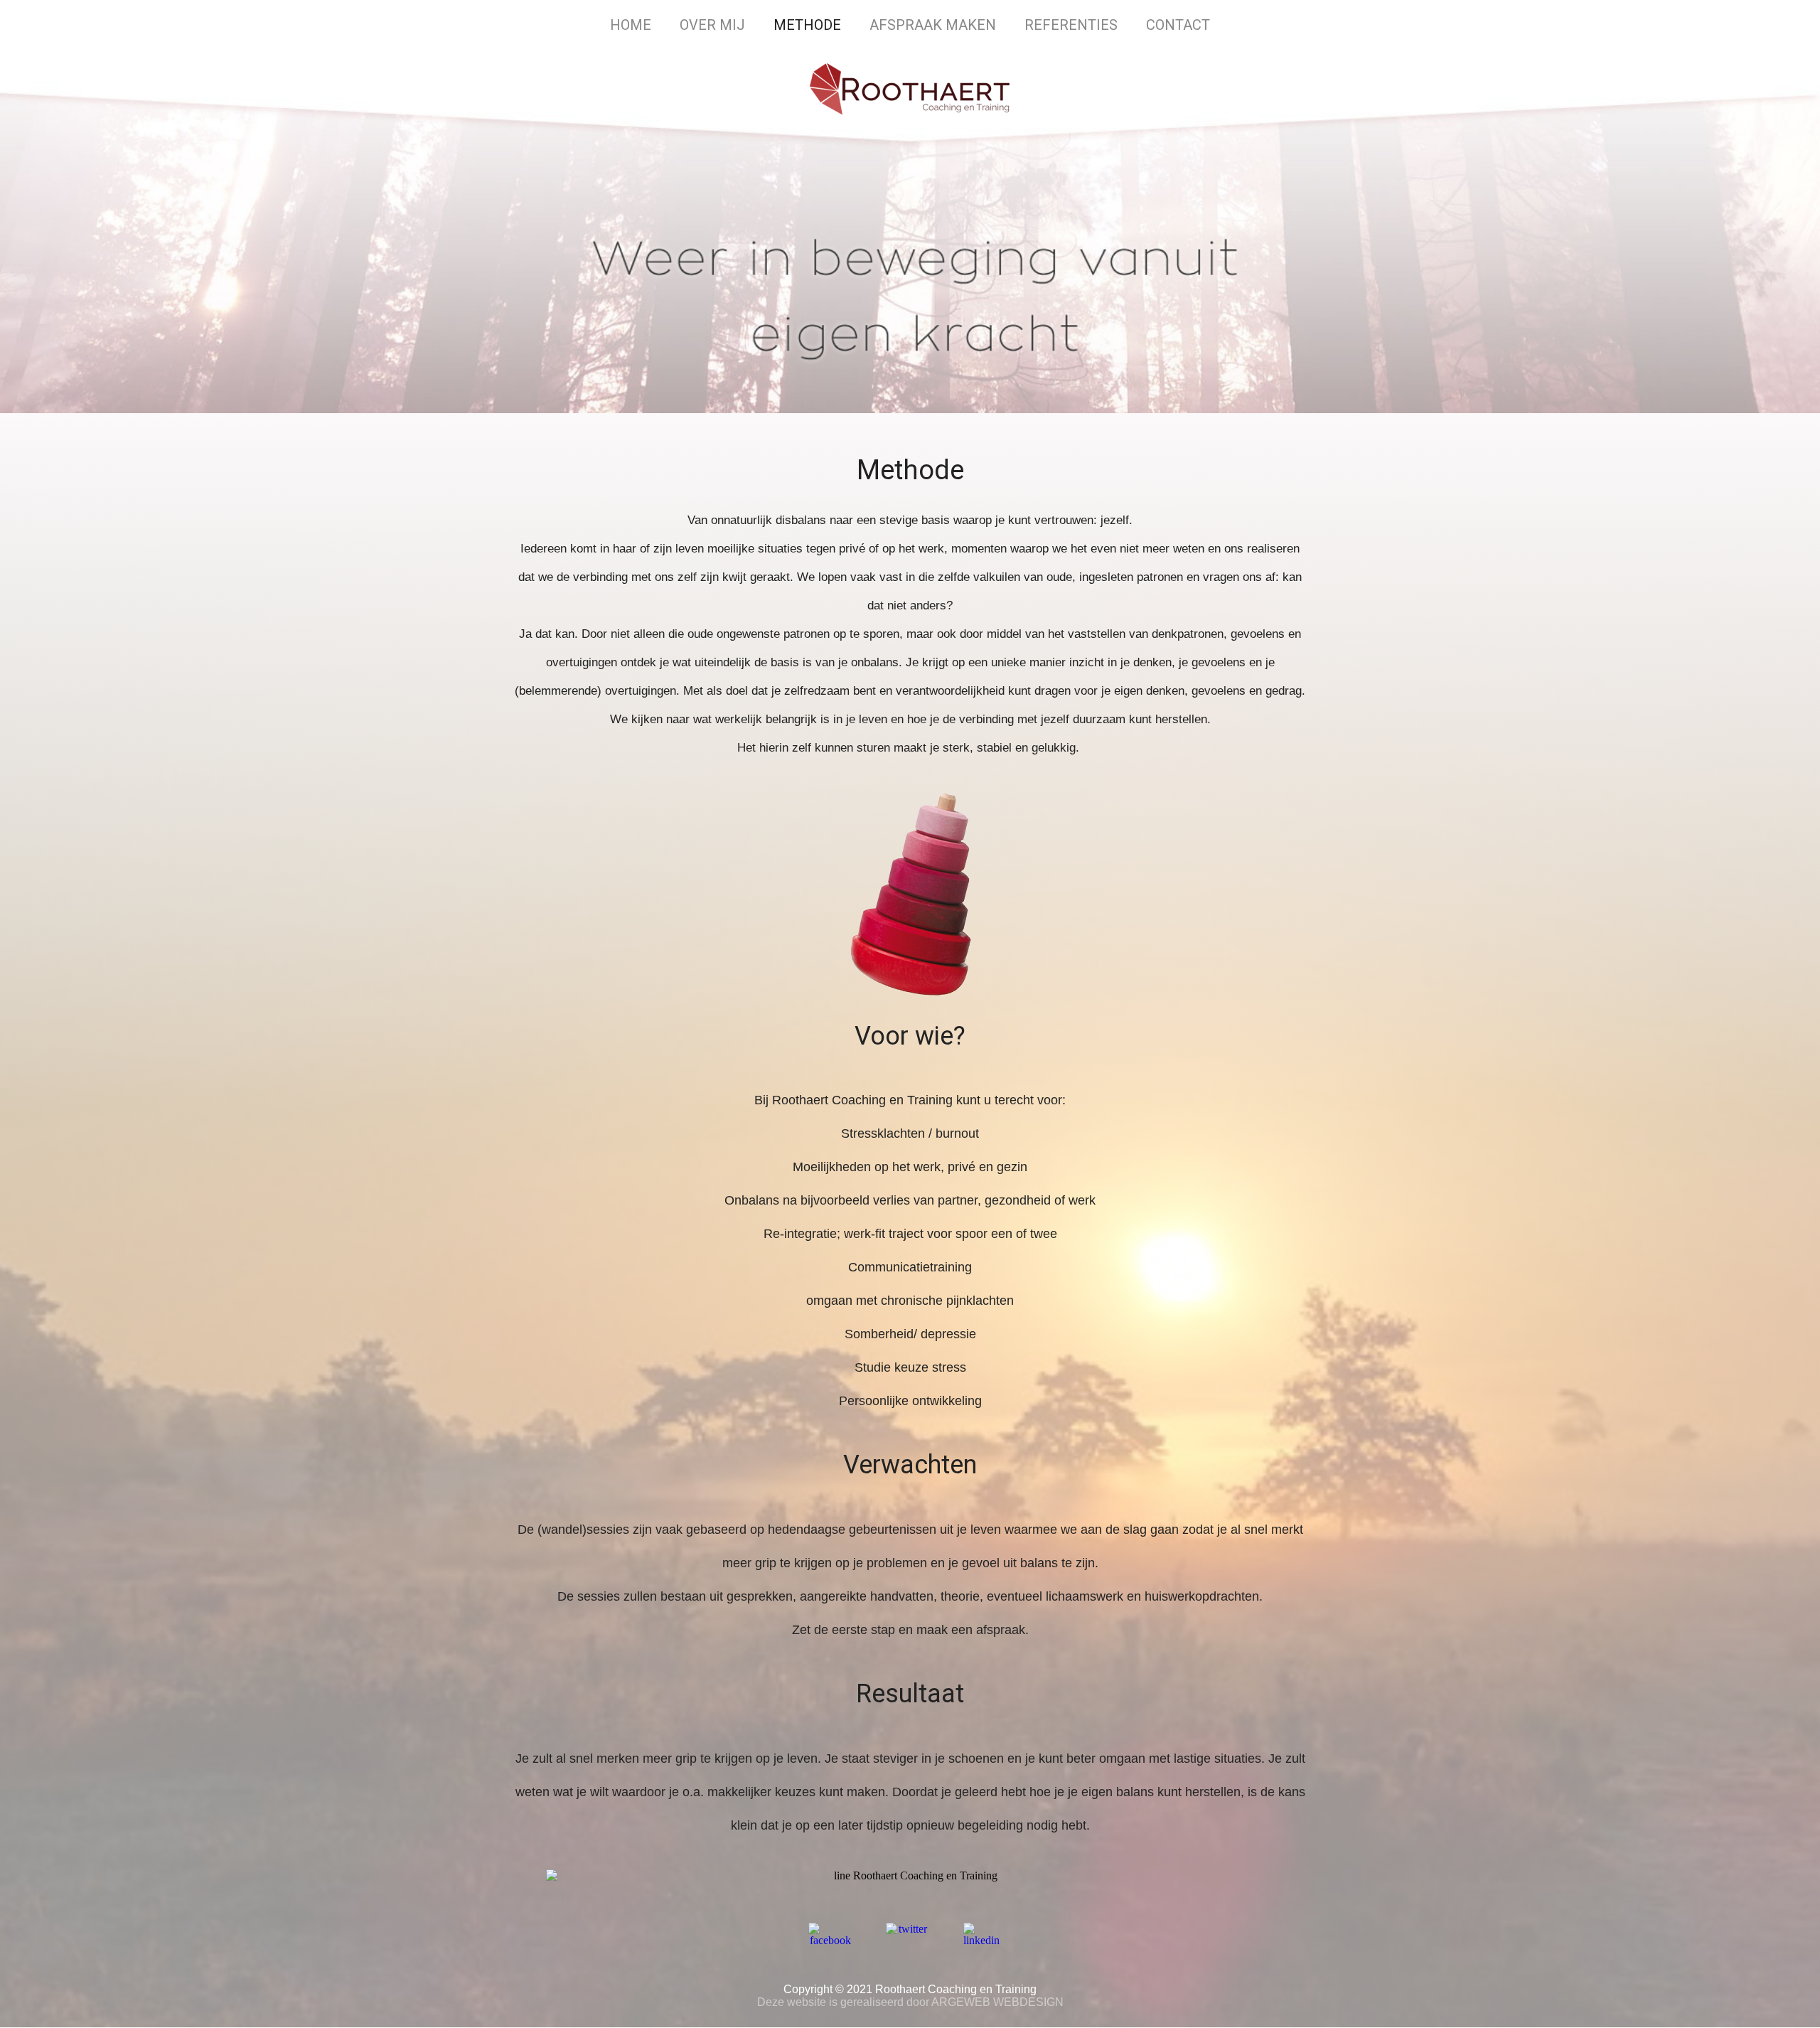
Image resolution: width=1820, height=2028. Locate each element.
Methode (807, 25)
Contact (1178, 25)
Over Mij (712, 25)
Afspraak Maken (933, 25)
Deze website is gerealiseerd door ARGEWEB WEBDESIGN (910, 2002)
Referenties (1071, 25)
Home (631, 25)
